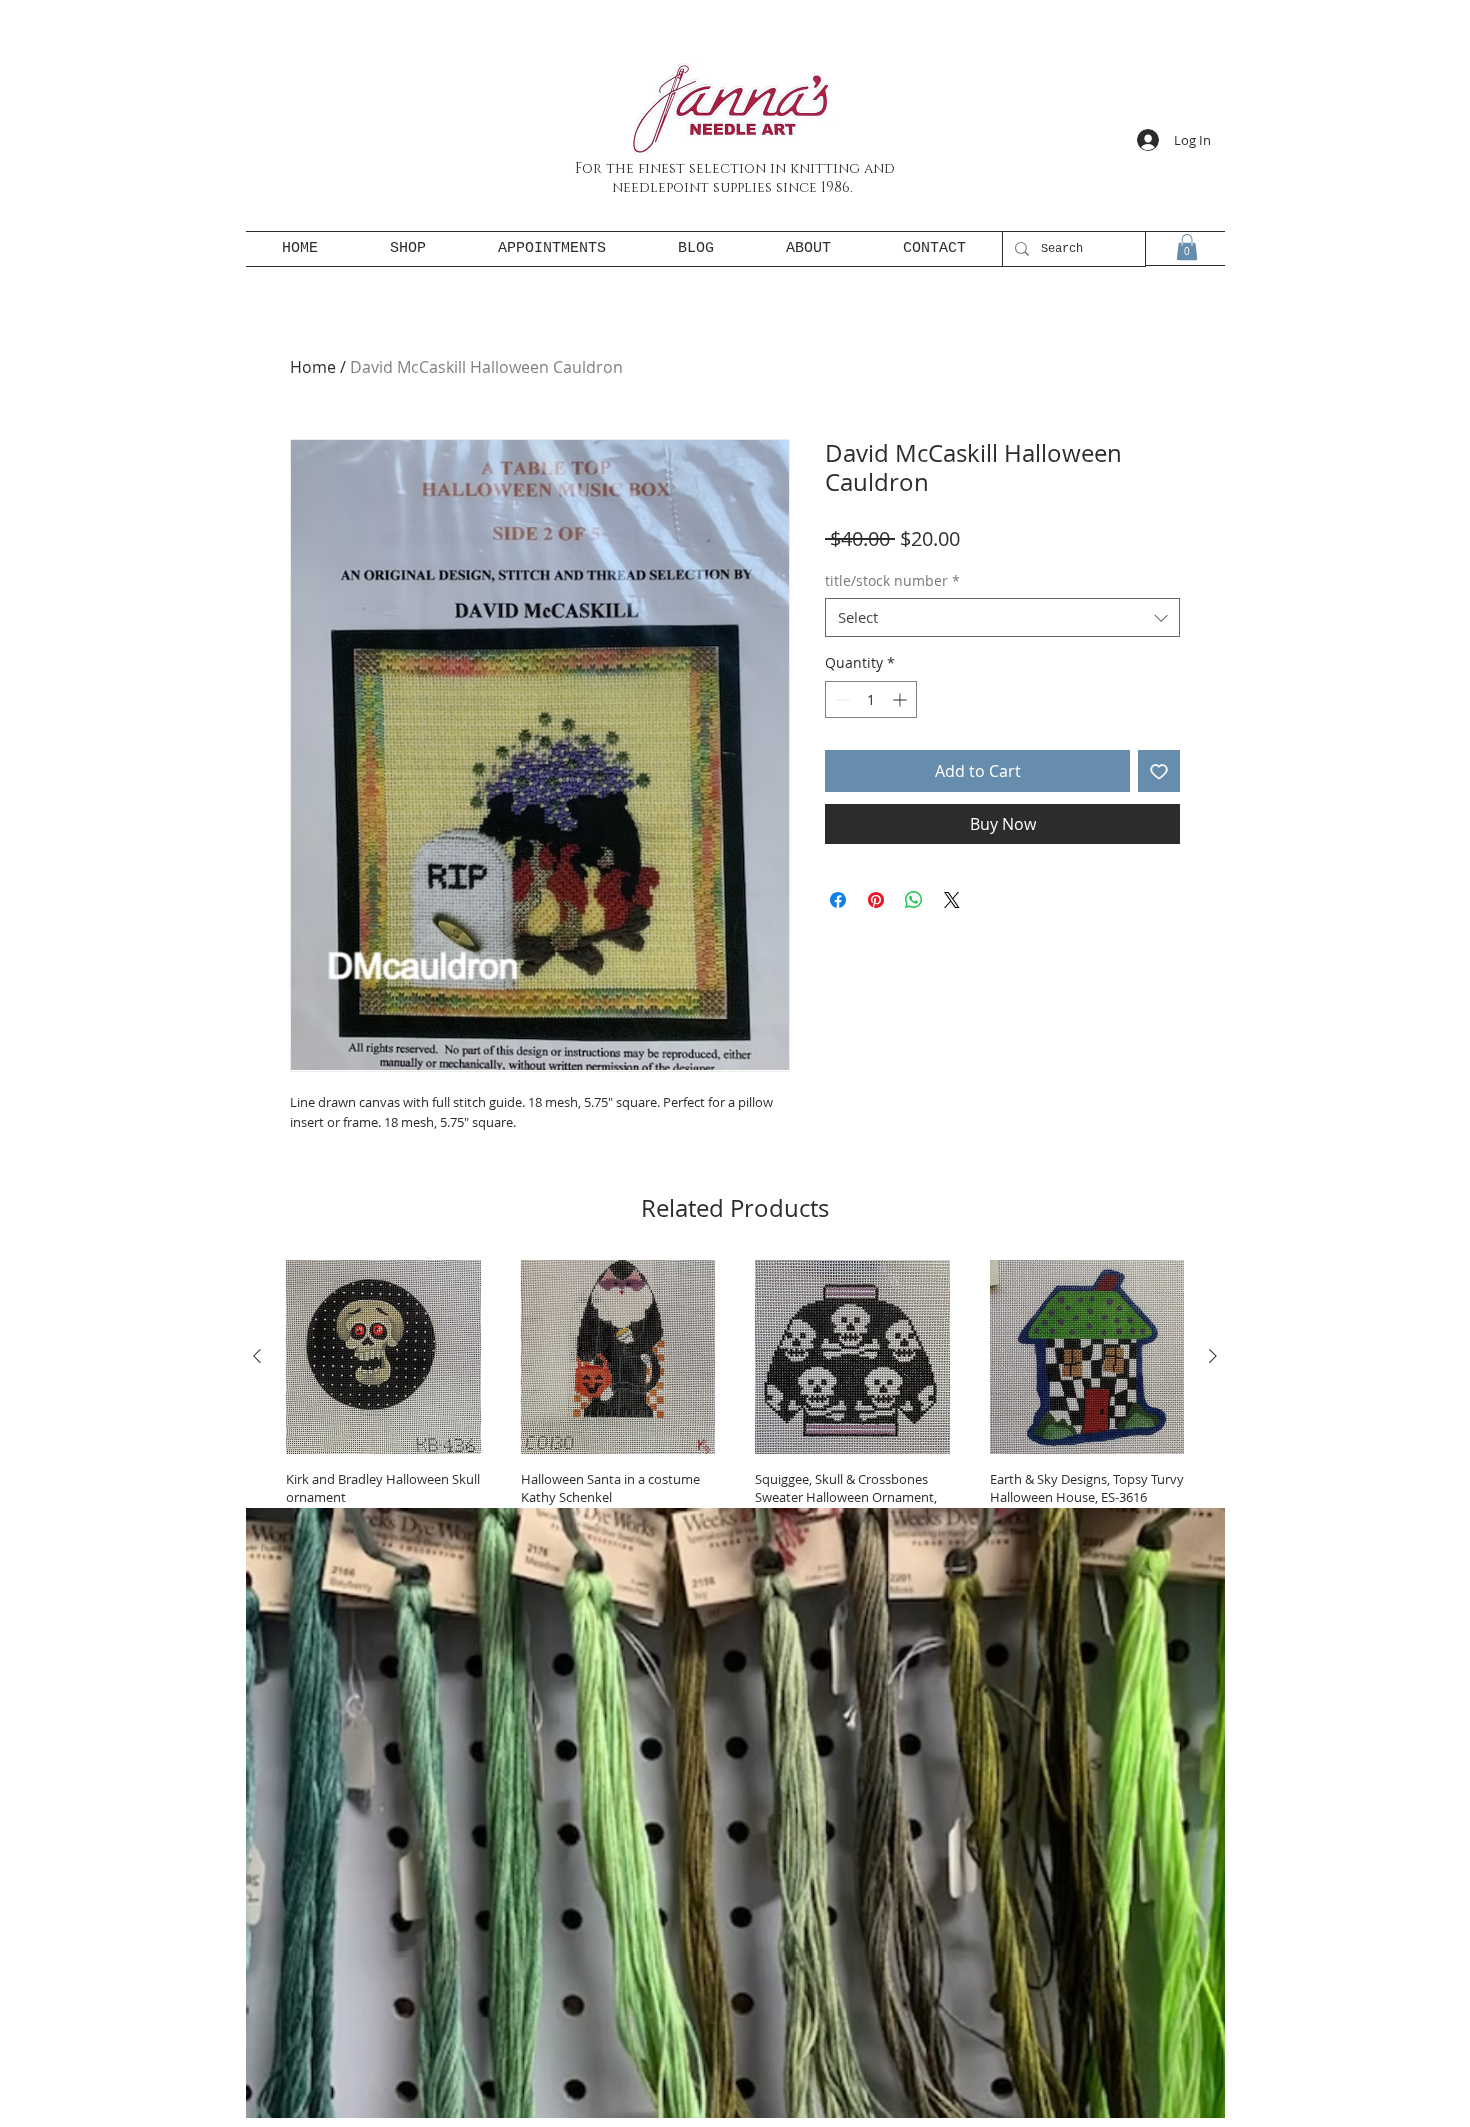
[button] (1187, 247)
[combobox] (1002, 617)
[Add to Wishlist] (1159, 771)
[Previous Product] (257, 1356)
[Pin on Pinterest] (876, 900)
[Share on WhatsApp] (914, 900)
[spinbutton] (871, 699)
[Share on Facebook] (838, 900)
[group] (735, 1432)
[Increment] (901, 699)
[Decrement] (840, 699)
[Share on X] (952, 900)
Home (313, 367)
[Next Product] (1213, 1356)
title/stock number (892, 580)
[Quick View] (383, 1357)
